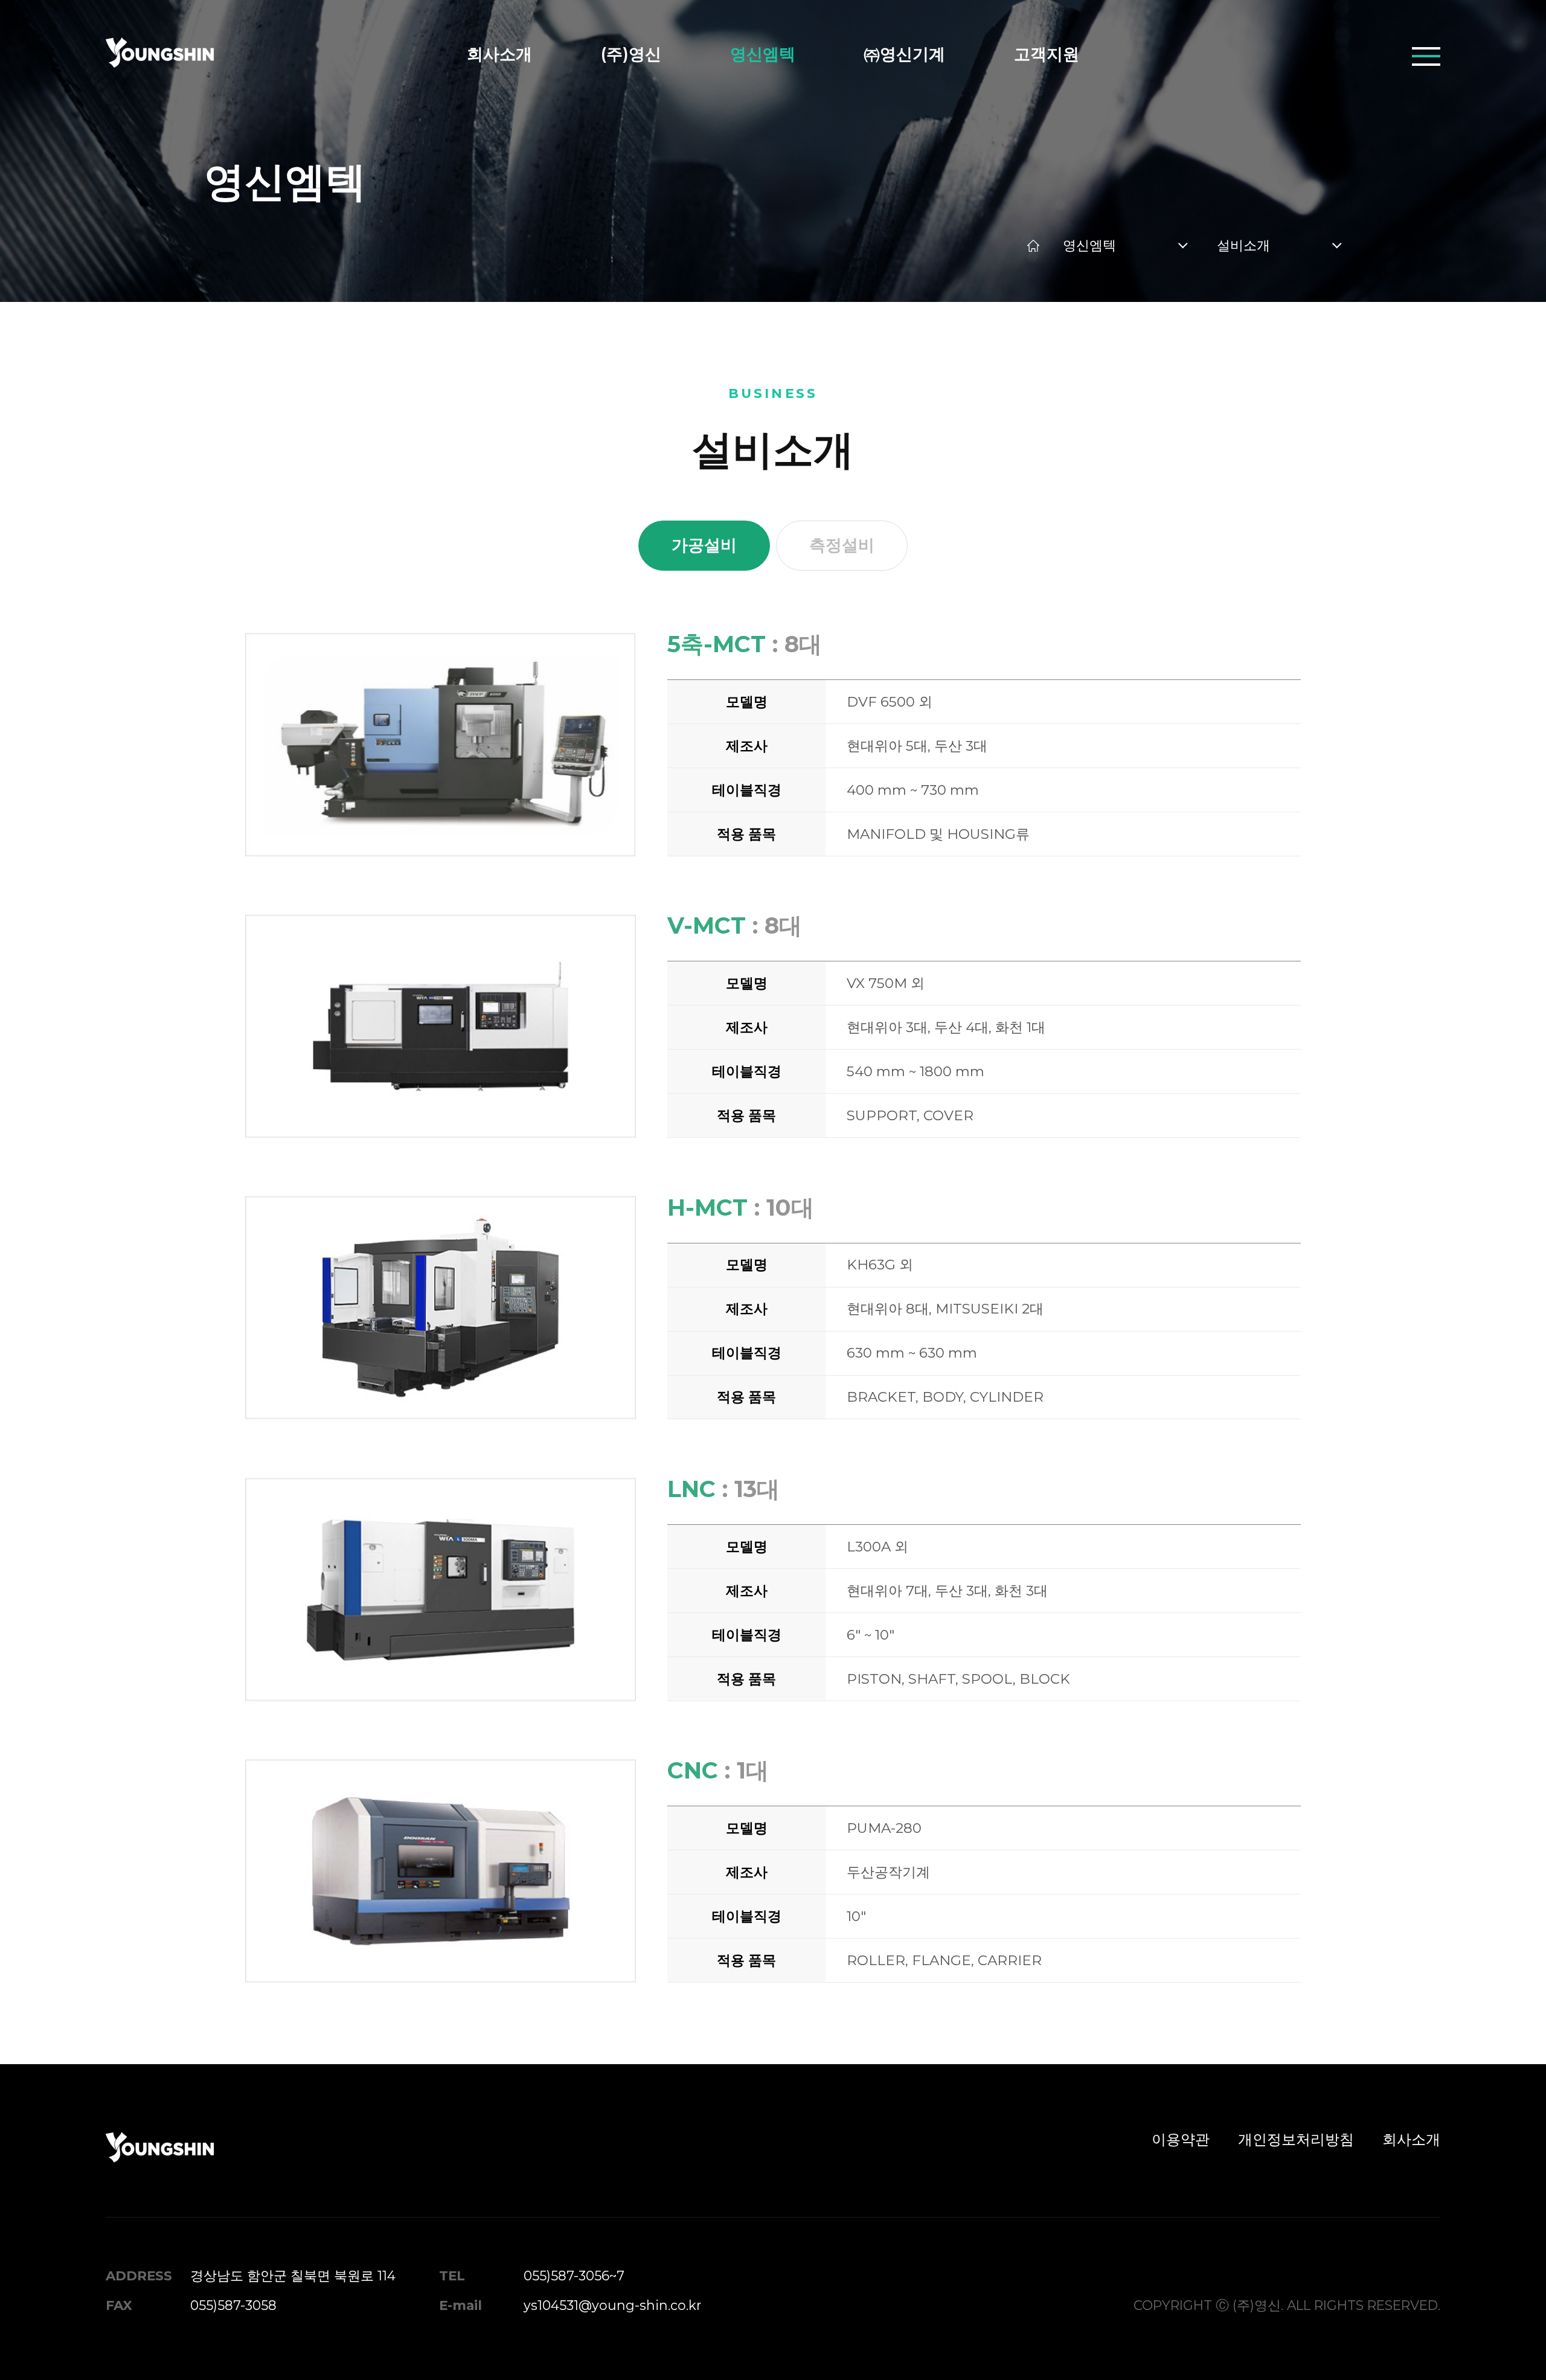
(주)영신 (631, 54)
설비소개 (1243, 245)
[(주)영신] (160, 56)
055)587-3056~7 (574, 2276)
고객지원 (1047, 54)
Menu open (1426, 56)
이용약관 (1181, 2139)
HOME (1034, 245)
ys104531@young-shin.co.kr (612, 2305)
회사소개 (499, 54)
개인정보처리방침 (1296, 2139)
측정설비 (842, 545)
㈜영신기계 (904, 54)
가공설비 (704, 545)
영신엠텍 (763, 54)
